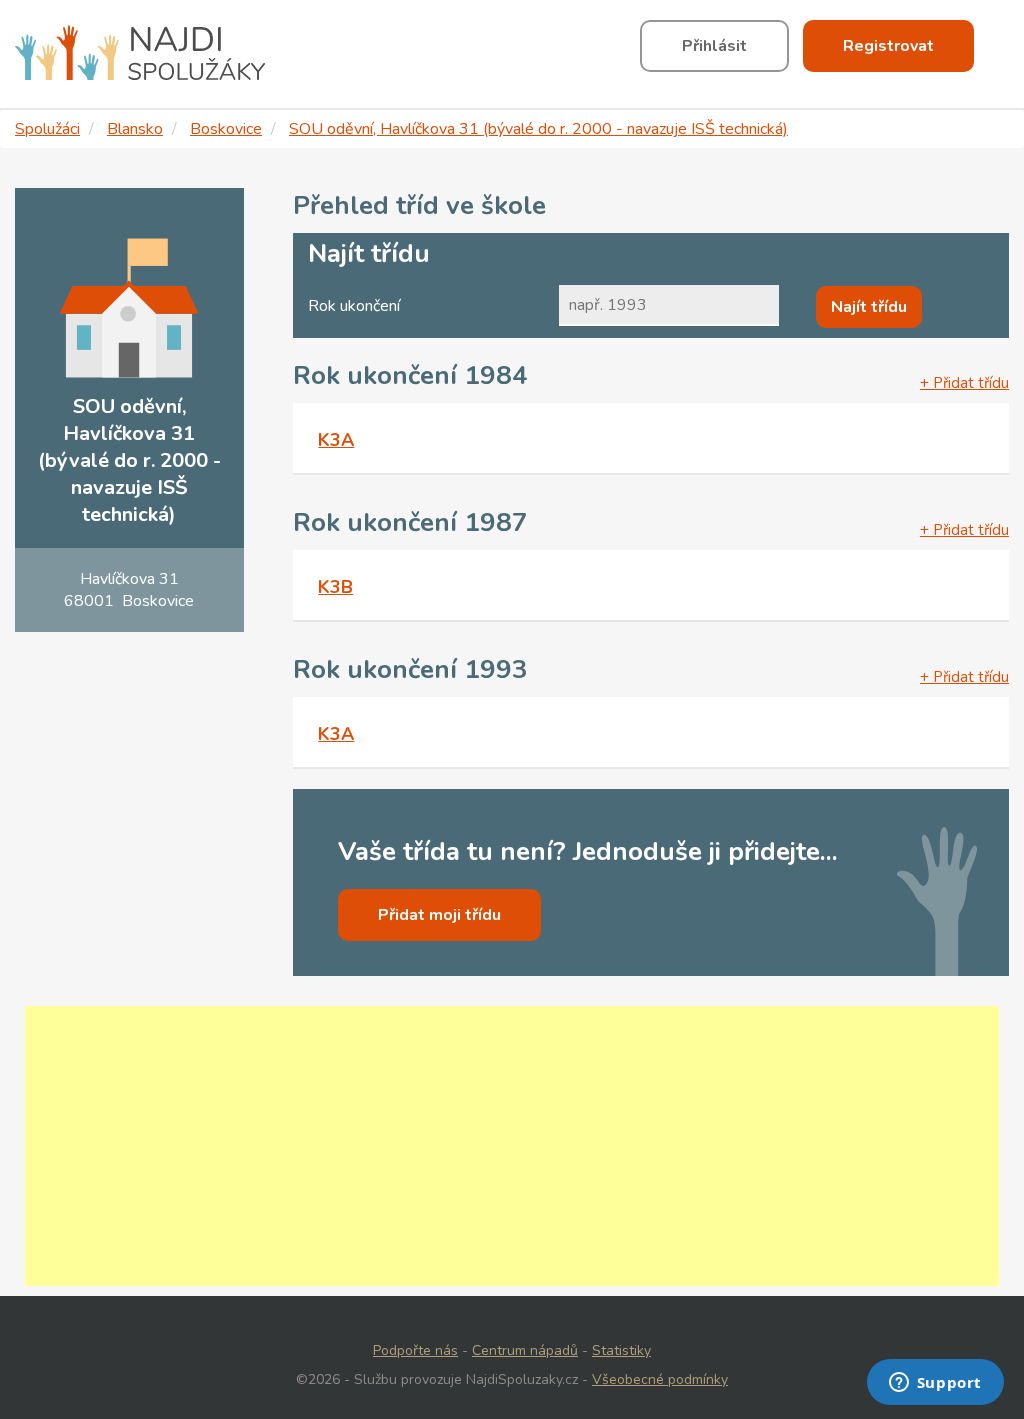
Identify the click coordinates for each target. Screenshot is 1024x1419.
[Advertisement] (512, 1146)
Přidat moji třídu (439, 915)
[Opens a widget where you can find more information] (935, 1384)
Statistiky (621, 1350)
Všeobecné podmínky (660, 1379)
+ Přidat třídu (964, 383)
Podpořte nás (415, 1350)
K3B (335, 587)
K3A (336, 440)
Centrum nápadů (525, 1350)
